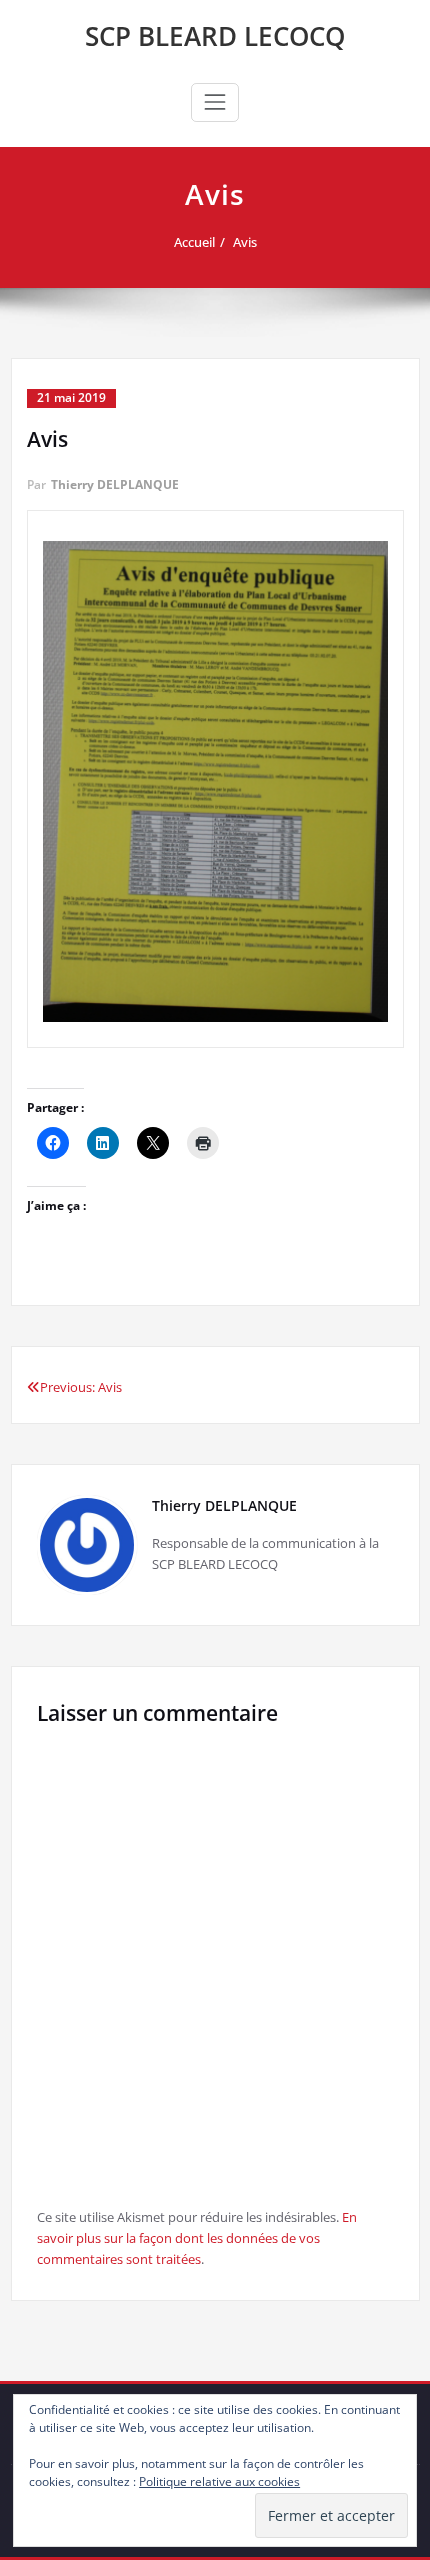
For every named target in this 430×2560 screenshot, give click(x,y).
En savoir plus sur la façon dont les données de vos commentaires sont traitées (197, 2238)
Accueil (194, 242)
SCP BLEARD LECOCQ (215, 36)
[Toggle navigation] (215, 102)
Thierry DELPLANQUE (115, 484)
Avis (245, 242)
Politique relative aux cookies (219, 2481)
